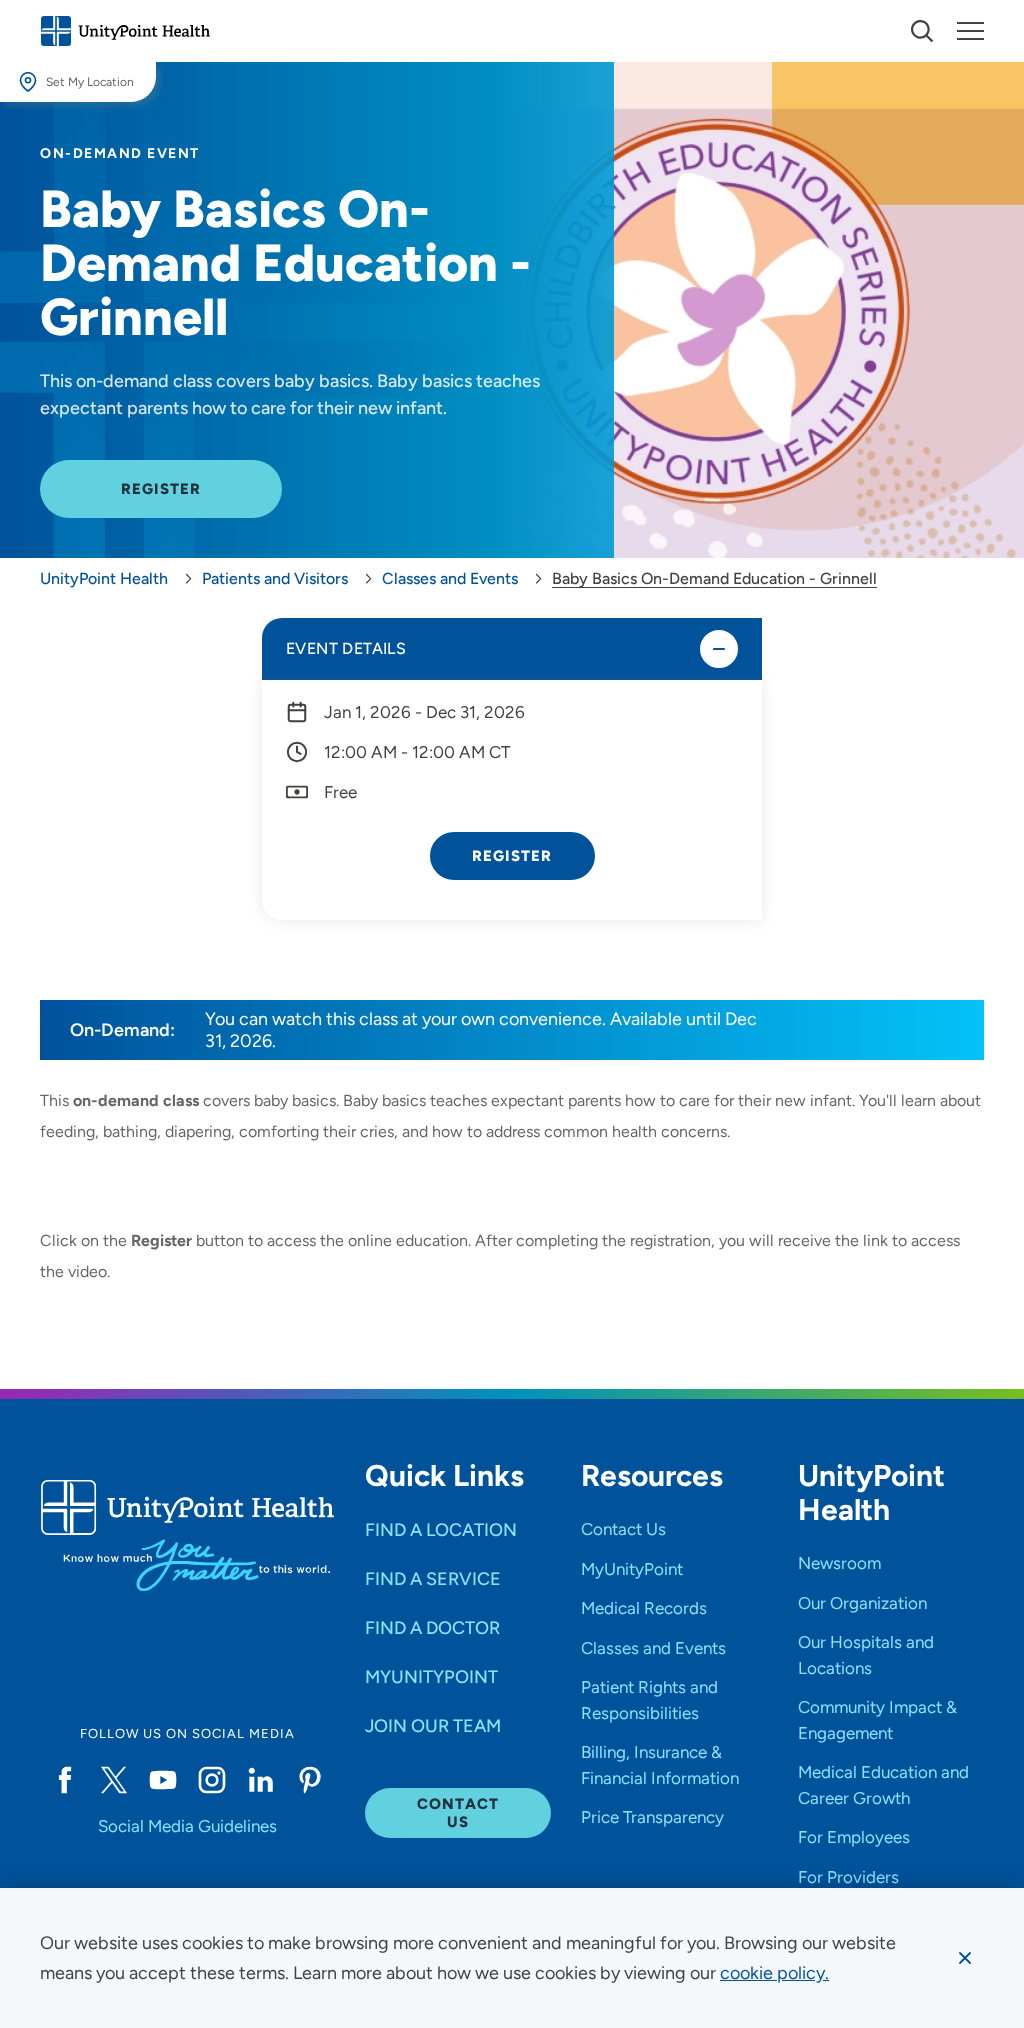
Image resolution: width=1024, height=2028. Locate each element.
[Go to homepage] (125, 31)
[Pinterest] (310, 1780)
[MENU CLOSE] (970, 31)
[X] (113, 1780)
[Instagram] (211, 1780)
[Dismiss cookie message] (965, 1958)
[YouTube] (162, 1780)
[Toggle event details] (719, 649)
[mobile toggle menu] (922, 31)
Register (512, 856)
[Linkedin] (260, 1780)
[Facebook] (64, 1780)
